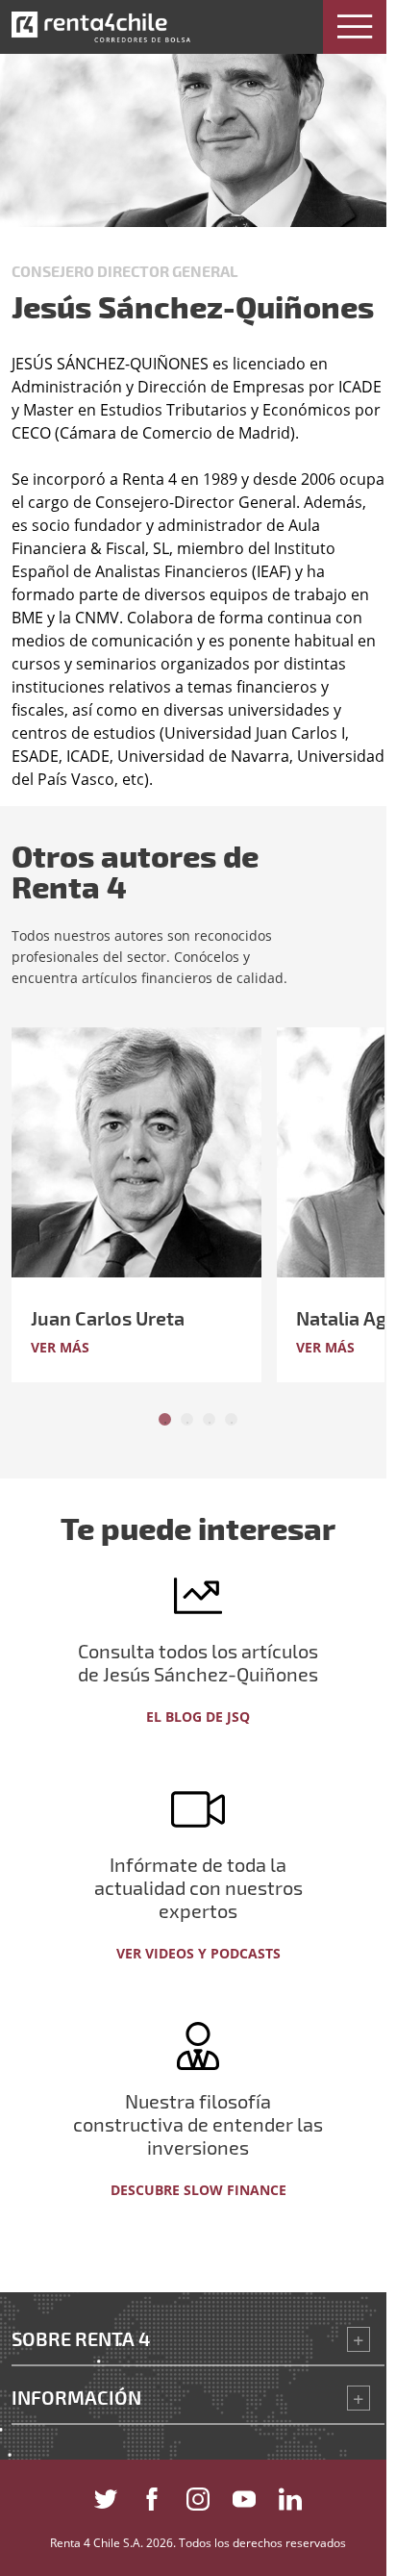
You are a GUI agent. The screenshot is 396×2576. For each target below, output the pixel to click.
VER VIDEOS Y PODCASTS (198, 1953)
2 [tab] (187, 1419)
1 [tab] (165, 1419)
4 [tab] (231, 1419)
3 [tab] (209, 1419)
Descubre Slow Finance (198, 2190)
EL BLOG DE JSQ (198, 1717)
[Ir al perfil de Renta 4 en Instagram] (198, 2496)
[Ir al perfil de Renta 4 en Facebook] (152, 2496)
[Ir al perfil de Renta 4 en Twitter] (106, 2496)
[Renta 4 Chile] (101, 27)
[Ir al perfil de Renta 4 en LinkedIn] (290, 2496)
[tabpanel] (144, 1205)
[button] (355, 27)
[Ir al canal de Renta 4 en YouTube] (244, 2496)
